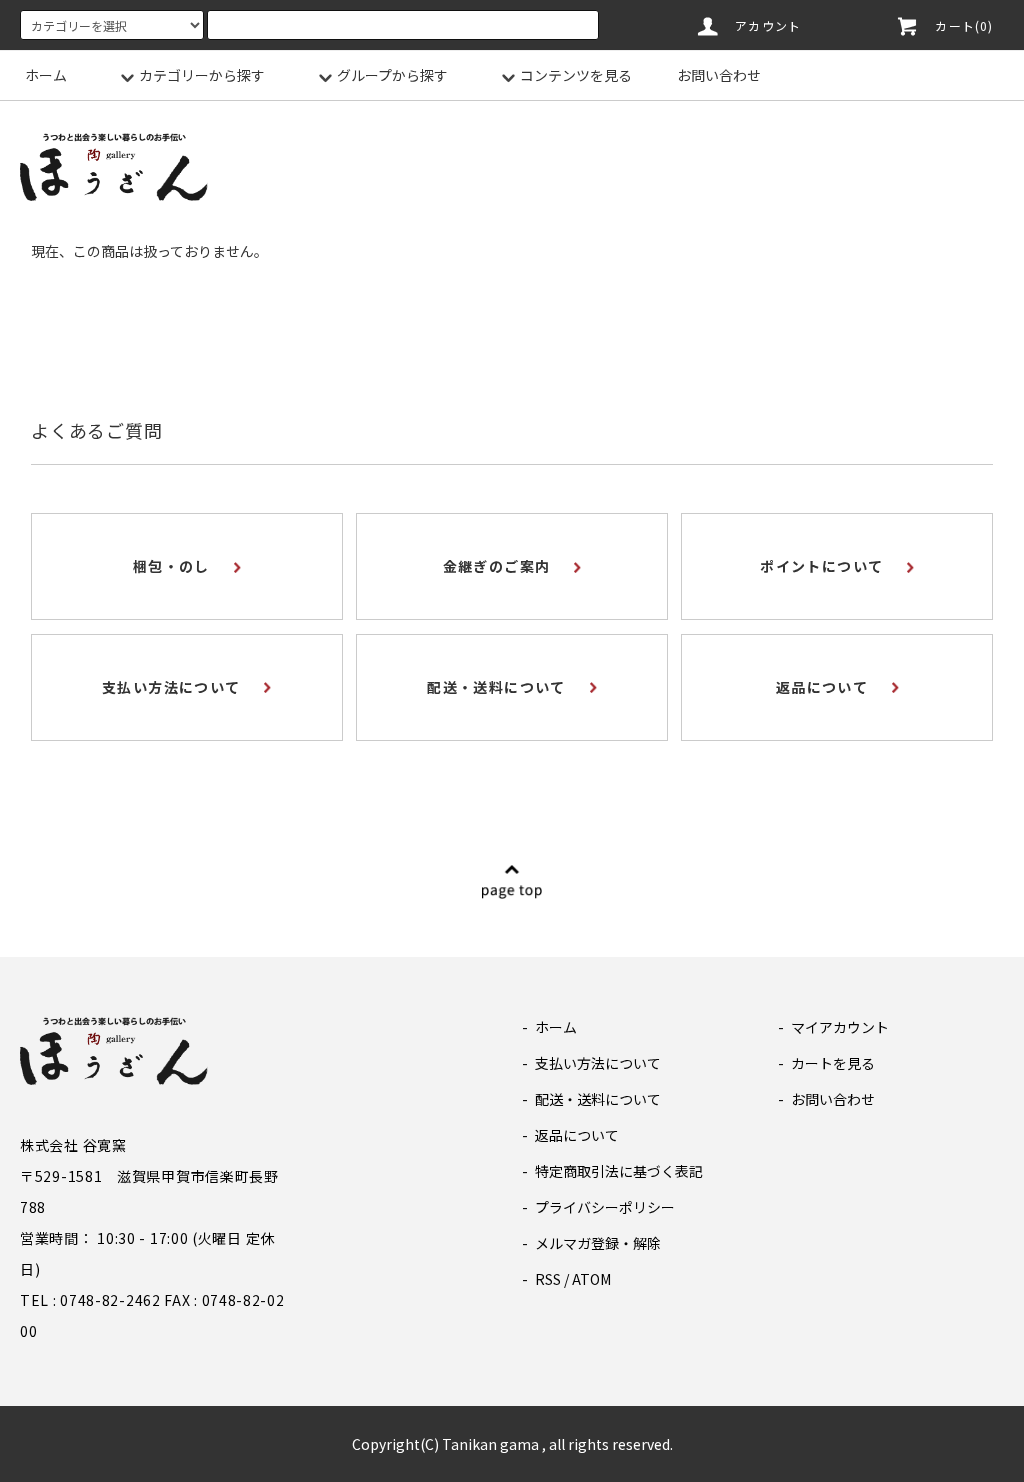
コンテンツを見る (576, 75)
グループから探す (392, 75)
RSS (548, 1279)
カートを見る (833, 1063)
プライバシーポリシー (605, 1207)
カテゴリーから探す (202, 75)
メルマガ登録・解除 (598, 1243)
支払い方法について (598, 1063)
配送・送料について (598, 1099)
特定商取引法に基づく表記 (619, 1171)
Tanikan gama (490, 1444)
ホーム (46, 75)
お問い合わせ (719, 75)
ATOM (591, 1279)
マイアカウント (840, 1027)
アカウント (768, 25)
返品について (577, 1135)
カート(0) (964, 25)
